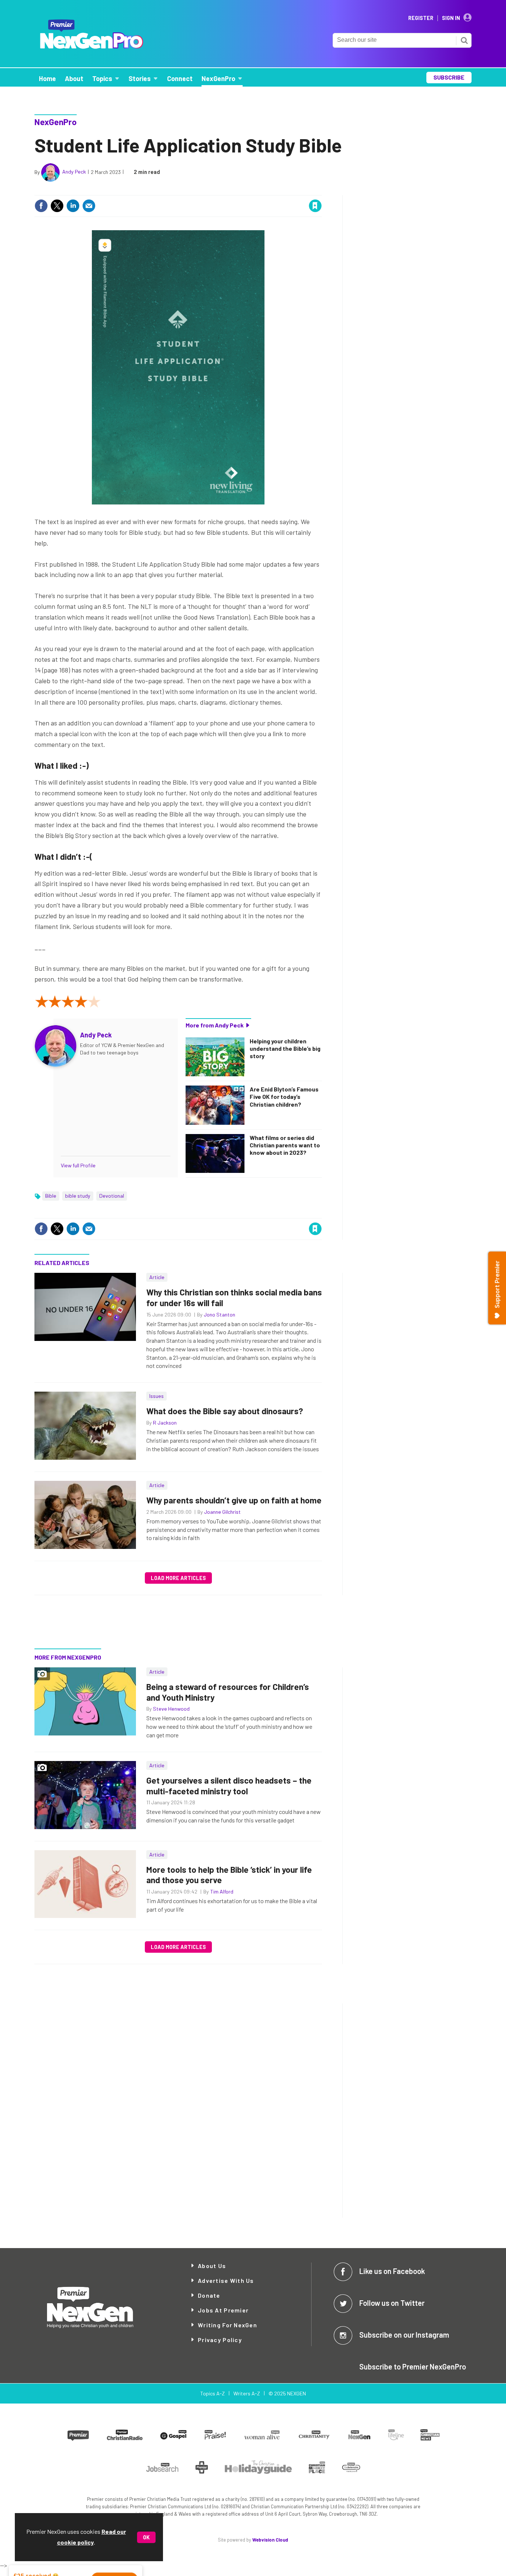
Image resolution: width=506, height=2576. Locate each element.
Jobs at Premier (223, 2310)
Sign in (227, 190)
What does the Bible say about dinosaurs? (225, 1411)
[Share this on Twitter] (57, 206)
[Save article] (315, 206)
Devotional (112, 1196)
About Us (212, 2266)
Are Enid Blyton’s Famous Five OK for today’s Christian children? (284, 1097)
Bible (51, 1196)
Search (464, 40)
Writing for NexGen (227, 2325)
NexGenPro (56, 122)
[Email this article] (89, 206)
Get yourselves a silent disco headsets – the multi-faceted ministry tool (229, 1786)
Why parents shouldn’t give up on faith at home (234, 1500)
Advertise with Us (226, 2280)
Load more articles (178, 1578)
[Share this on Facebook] (41, 206)
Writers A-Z (247, 2393)
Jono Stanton (219, 1314)
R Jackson (165, 1423)
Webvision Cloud (270, 2540)
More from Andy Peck (215, 1025)
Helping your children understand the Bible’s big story (285, 1049)
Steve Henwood (171, 1709)
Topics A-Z (212, 2393)
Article (157, 1277)
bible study (78, 1196)
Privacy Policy (220, 2340)
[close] (321, 190)
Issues (157, 1396)
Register (421, 18)
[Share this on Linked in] (73, 206)
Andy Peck (74, 172)
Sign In (451, 18)
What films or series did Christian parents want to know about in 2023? (285, 1145)
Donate (209, 2295)
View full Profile (78, 1165)
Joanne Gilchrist (222, 1512)
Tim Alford (222, 1891)
